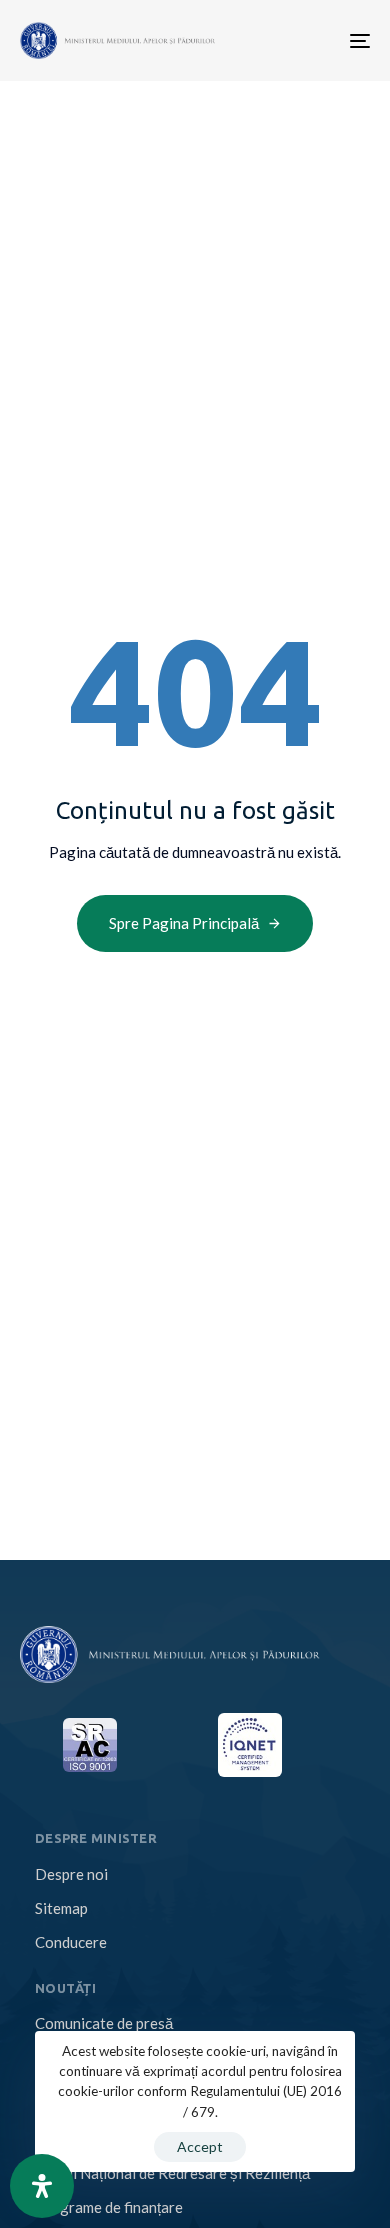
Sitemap (61, 1908)
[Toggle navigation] (282, 40)
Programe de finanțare (109, 2207)
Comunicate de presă (104, 2023)
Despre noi (71, 1874)
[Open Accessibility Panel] (42, 2186)
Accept (200, 2146)
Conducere (71, 1942)
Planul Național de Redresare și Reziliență (172, 2173)
